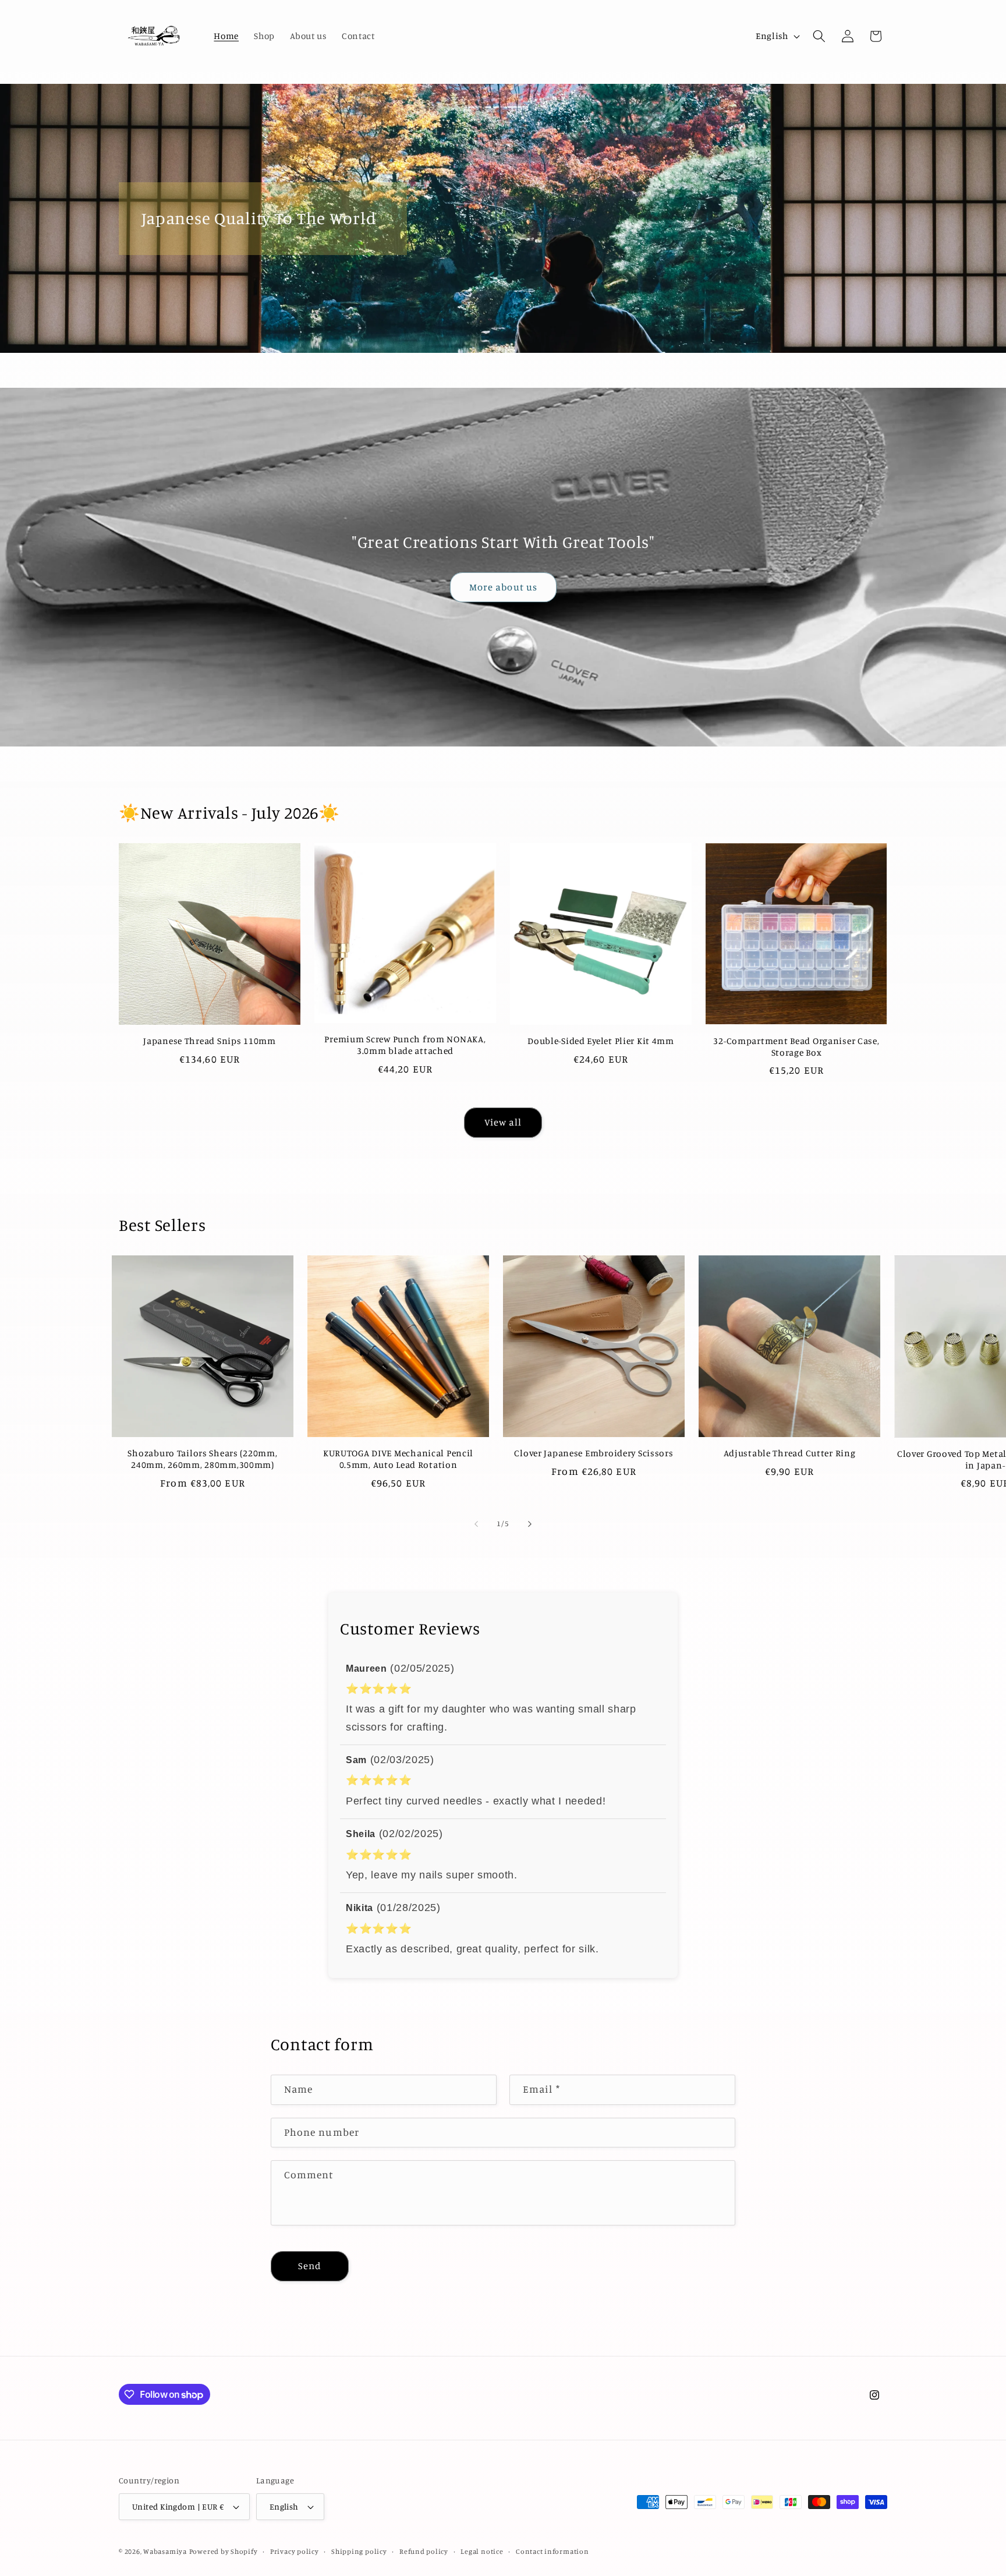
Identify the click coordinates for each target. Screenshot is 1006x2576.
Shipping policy (359, 2551)
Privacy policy (295, 2551)
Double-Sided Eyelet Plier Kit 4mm (601, 1041)
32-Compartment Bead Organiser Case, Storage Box (796, 1047)
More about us (503, 587)
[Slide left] (476, 1524)
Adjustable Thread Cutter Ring (790, 1453)
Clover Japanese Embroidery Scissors (594, 1453)
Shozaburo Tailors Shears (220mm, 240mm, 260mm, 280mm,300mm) (202, 1459)
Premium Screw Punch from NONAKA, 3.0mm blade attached (405, 1045)
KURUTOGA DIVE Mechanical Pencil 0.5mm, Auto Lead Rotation (398, 1459)
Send (310, 2266)
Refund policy (424, 2551)
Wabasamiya (165, 2551)
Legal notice (482, 2551)
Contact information (552, 2551)
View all (503, 1122)
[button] (819, 36)
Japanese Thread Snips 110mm (209, 1041)
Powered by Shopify (224, 2551)
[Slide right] (530, 1524)
